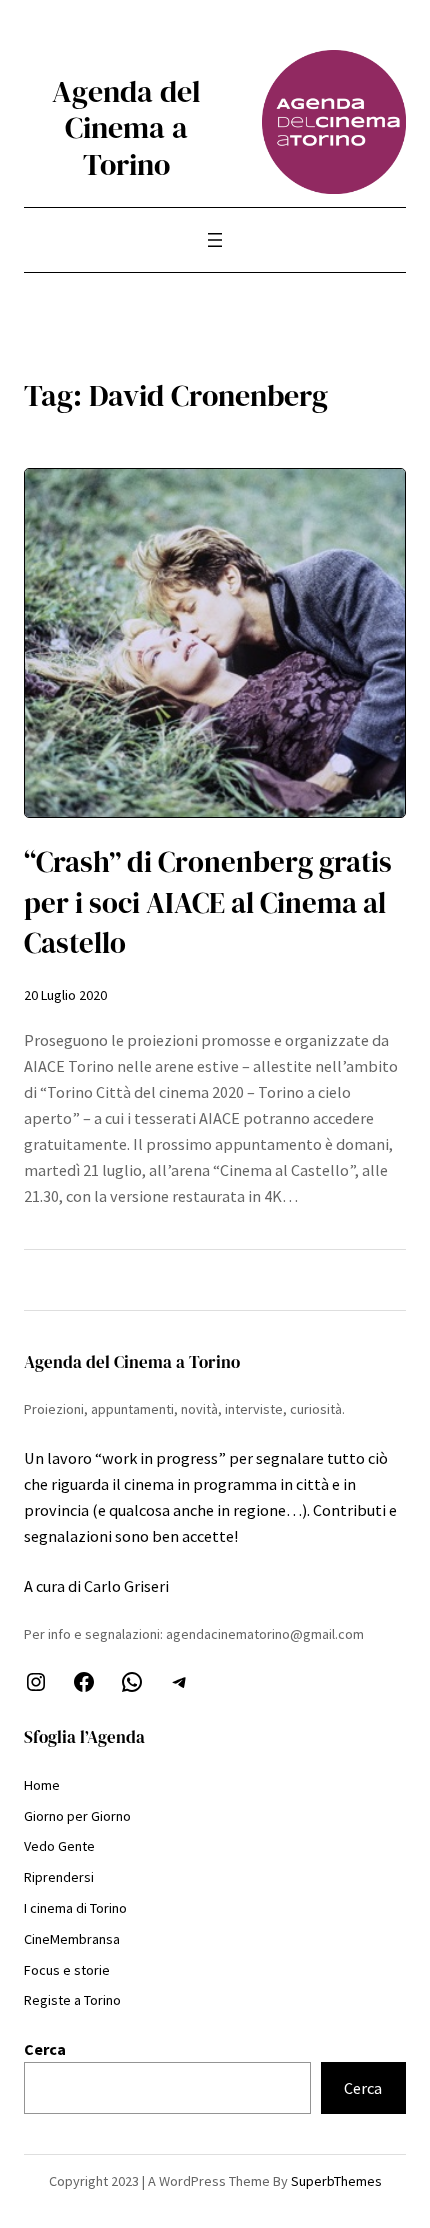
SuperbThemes (336, 2181)
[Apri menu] (215, 240)
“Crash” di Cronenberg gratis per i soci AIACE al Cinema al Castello (208, 902)
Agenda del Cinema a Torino (126, 128)
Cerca (45, 2049)
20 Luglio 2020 (65, 995)
